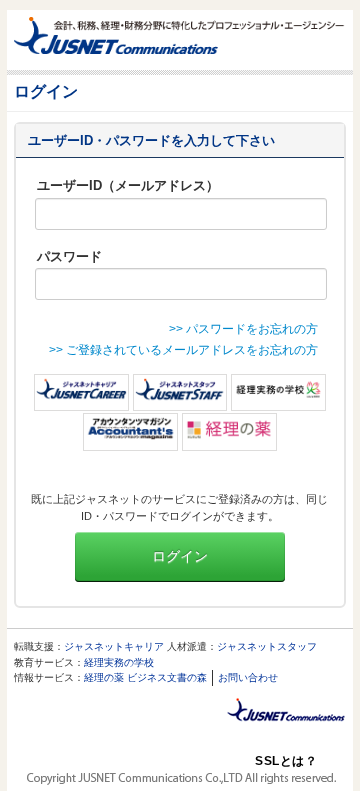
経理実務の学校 (119, 662)
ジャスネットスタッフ (267, 646)
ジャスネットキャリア (114, 646)
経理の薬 (104, 677)
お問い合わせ (248, 677)
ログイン (180, 556)
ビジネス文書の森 (167, 677)
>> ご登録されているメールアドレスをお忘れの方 (183, 350)
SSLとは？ (286, 761)
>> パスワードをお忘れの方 (243, 329)
